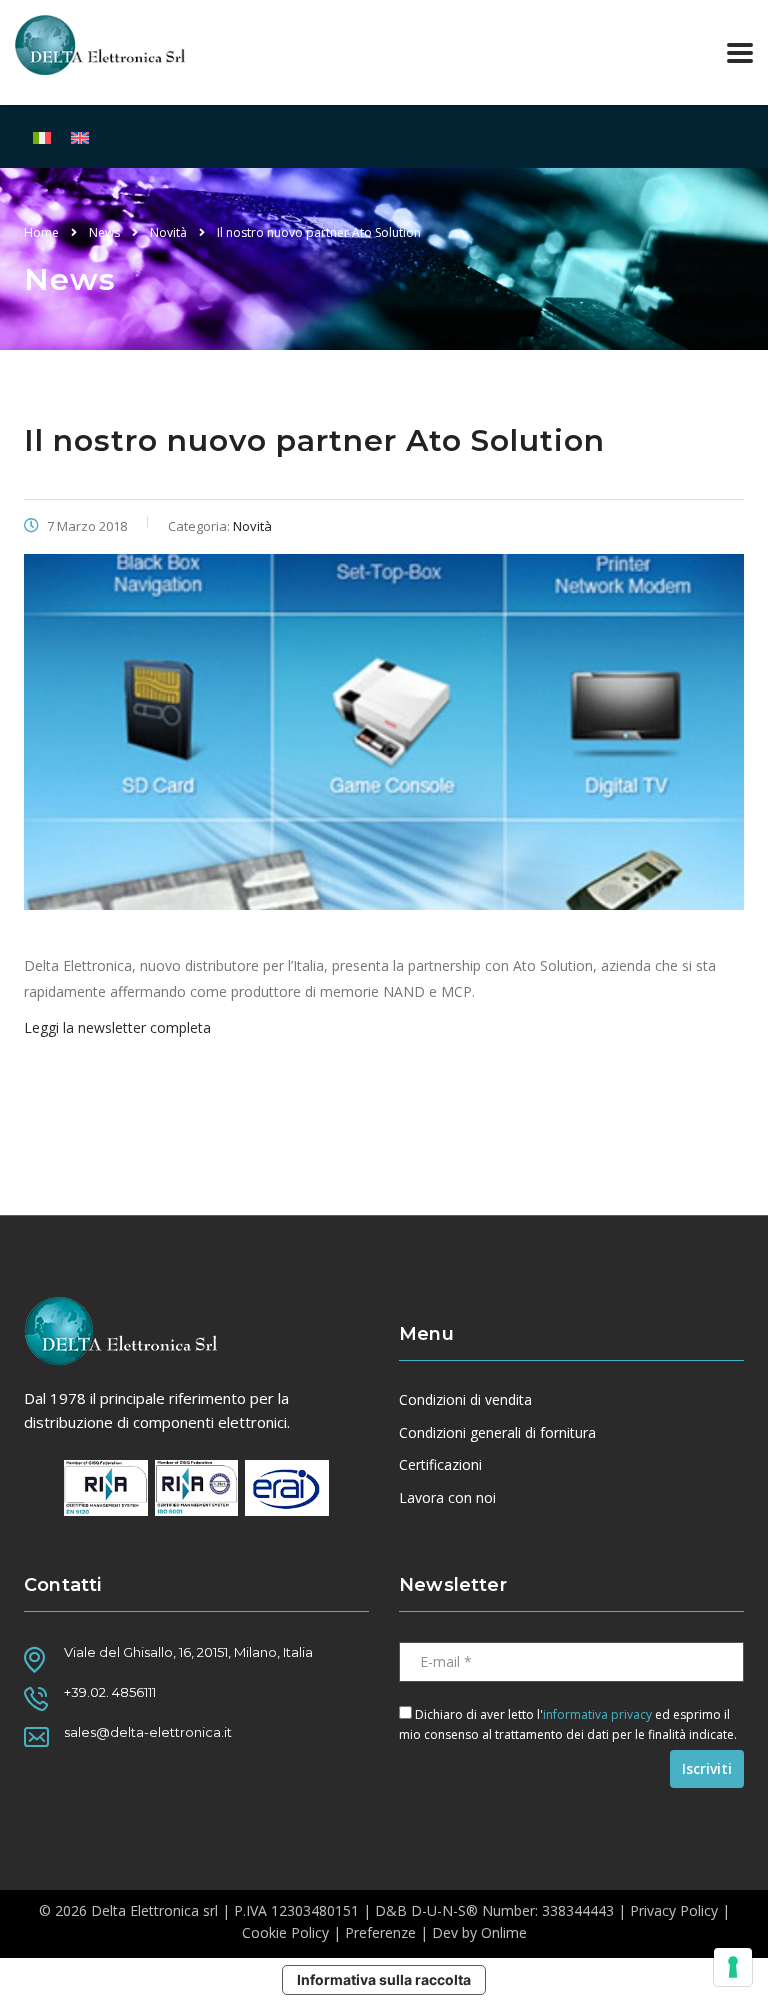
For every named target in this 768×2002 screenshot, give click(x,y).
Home (41, 232)
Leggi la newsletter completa (117, 1027)
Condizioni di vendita (465, 1400)
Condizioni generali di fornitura (497, 1433)
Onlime (504, 1932)
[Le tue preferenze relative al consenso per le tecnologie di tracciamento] (733, 1967)
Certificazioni (440, 1465)
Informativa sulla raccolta (384, 1979)
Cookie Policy (285, 1932)
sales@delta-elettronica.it (148, 1732)
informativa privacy (597, 1714)
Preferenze (380, 1932)
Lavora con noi (447, 1498)
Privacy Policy (674, 1910)
